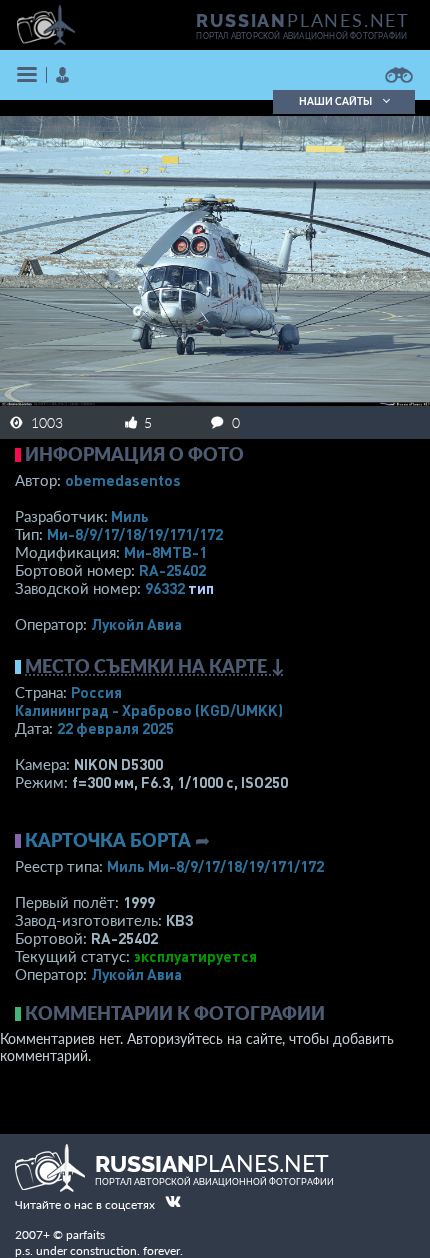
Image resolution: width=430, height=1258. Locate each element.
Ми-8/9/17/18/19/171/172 (135, 534)
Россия (96, 692)
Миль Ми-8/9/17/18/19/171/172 (215, 866)
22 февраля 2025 (115, 728)
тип (201, 588)
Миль (130, 516)
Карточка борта (108, 840)
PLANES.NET (303, 20)
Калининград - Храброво (149, 710)
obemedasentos (123, 480)
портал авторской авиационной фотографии (301, 36)
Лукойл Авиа (136, 624)
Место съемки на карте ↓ (155, 666)
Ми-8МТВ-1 (165, 552)
